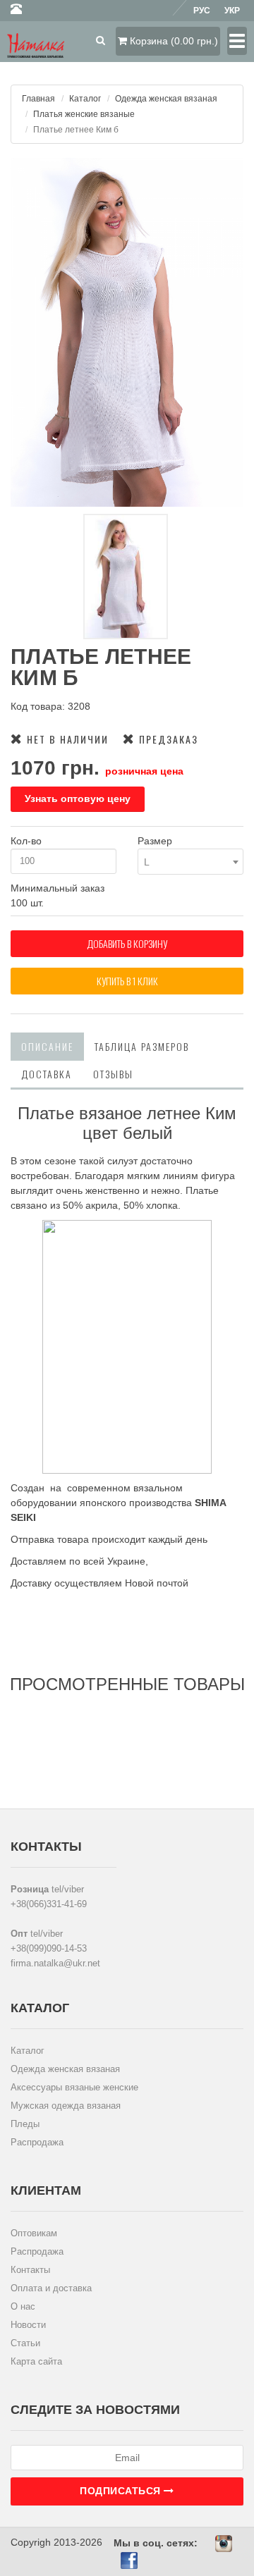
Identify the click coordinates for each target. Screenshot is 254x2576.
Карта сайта (36, 2361)
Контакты (30, 2270)
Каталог (85, 99)
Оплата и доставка (51, 2288)
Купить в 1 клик (127, 981)
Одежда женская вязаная (166, 99)
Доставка (47, 1074)
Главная (38, 99)
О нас (23, 2306)
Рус (202, 11)
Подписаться (122, 2491)
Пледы (25, 2124)
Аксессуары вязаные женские (74, 2087)
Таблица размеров (142, 1046)
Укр (232, 11)
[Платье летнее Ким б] (127, 332)
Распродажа (37, 2142)
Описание (47, 1046)
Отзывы (113, 1074)
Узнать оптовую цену (78, 799)
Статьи (25, 2343)
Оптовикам (34, 2233)
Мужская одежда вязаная (66, 2106)
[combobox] (190, 862)
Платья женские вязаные (84, 114)
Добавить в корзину (127, 943)
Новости (28, 2325)
